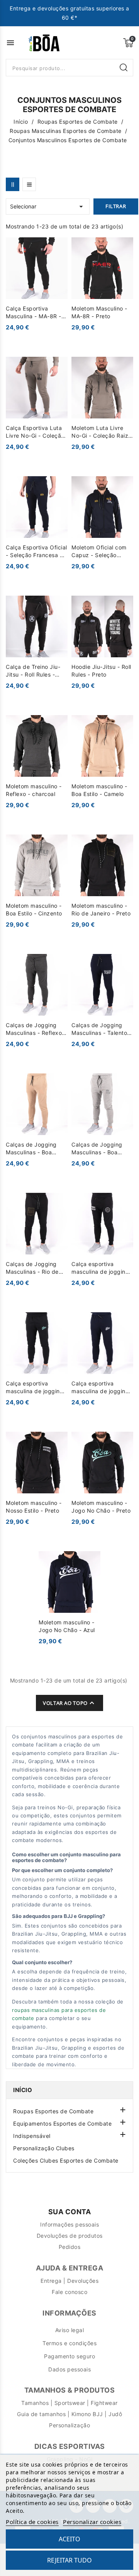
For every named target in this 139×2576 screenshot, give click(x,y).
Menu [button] (10, 43)
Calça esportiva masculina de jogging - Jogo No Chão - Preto (37, 1388)
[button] (122, 2109)
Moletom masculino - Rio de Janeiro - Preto (101, 909)
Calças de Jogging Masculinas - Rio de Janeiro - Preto (32, 1268)
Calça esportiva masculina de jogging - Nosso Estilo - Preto (102, 1268)
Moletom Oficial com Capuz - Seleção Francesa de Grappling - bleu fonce (102, 552)
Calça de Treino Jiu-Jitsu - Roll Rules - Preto (33, 671)
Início (23, 2090)
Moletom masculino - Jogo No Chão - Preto (101, 1507)
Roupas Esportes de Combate (53, 2111)
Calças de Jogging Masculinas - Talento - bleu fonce (101, 1029)
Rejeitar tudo (69, 2560)
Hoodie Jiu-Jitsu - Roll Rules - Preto (101, 671)
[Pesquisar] (124, 68)
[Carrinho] (128, 43)
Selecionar (48, 207)
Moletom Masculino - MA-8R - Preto (99, 312)
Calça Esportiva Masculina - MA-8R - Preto (34, 313)
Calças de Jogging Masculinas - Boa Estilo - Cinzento (97, 1149)
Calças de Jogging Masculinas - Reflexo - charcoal (36, 1029)
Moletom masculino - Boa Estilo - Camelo (99, 790)
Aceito (69, 2539)
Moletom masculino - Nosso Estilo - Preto (34, 1507)
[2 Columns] (13, 184)
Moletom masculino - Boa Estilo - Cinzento (34, 909)
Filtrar (116, 206)
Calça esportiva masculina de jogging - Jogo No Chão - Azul (102, 1388)
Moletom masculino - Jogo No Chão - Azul (67, 1626)
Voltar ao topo (69, 1703)
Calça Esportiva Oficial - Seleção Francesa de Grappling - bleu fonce (36, 552)
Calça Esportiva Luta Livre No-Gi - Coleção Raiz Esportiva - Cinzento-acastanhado (36, 432)
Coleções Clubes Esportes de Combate (66, 2160)
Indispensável (32, 2136)
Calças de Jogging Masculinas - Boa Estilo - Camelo (31, 1149)
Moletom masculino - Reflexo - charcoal (34, 790)
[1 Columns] (29, 184)
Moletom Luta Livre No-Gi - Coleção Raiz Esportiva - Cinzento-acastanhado (100, 432)
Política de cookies (32, 2522)
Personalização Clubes (44, 2148)
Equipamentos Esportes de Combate (62, 2123)
